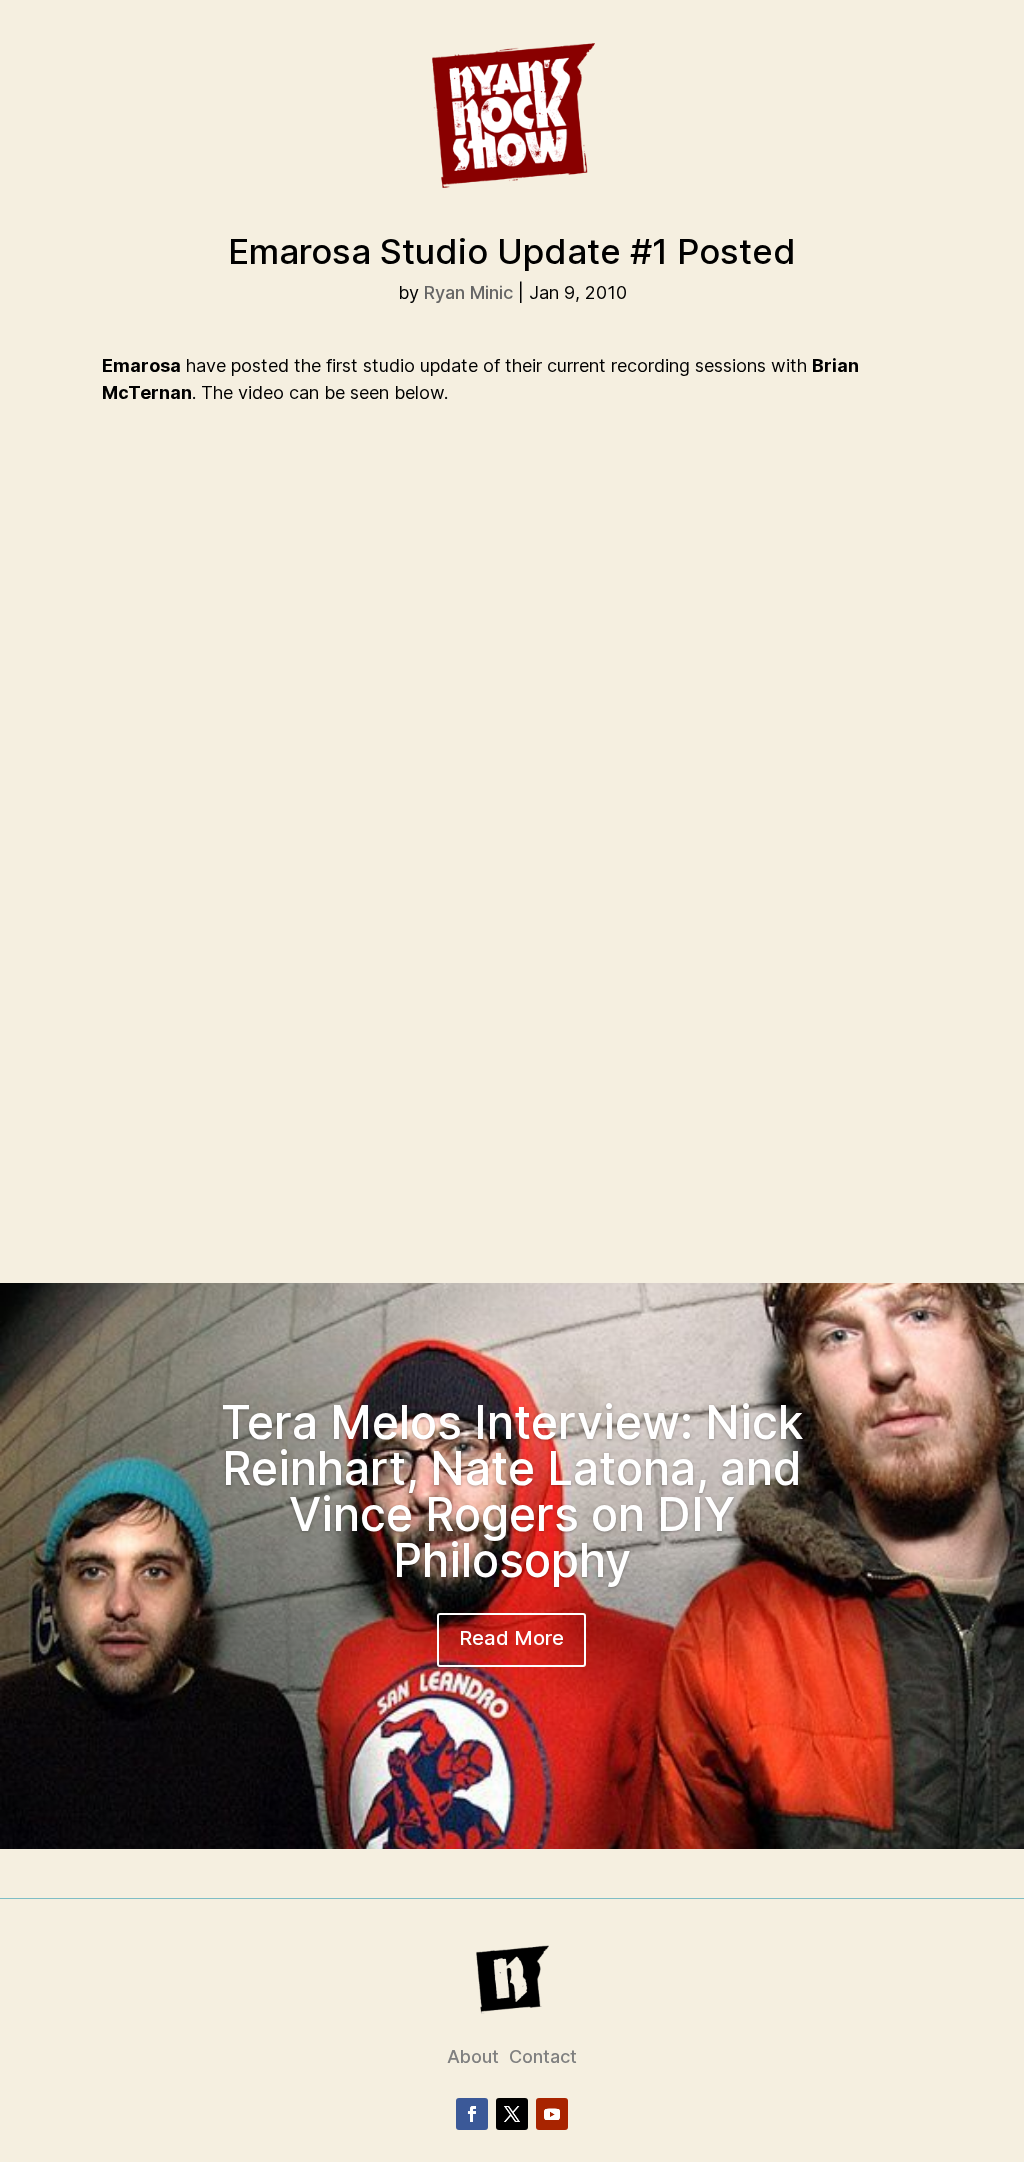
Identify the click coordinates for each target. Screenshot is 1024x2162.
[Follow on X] (512, 2114)
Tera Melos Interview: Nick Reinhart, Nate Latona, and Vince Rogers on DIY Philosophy (512, 1491)
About (473, 2056)
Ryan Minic (468, 292)
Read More (511, 1638)
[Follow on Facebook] (472, 2114)
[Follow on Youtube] (552, 2114)
